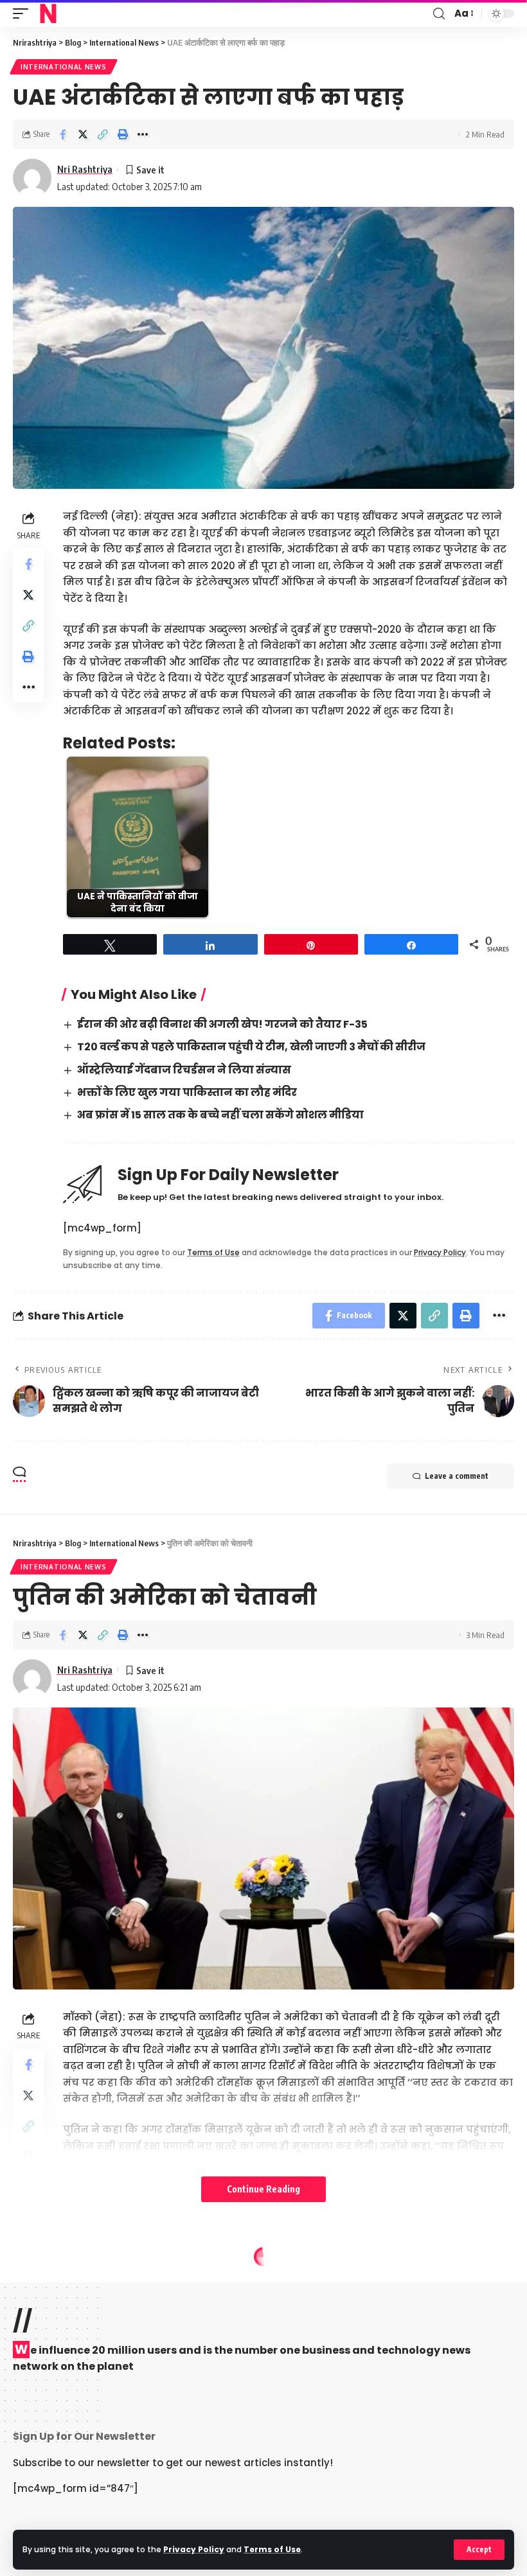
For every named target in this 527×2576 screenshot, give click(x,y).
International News (64, 67)
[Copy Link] (103, 134)
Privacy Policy (194, 2549)
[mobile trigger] (24, 13)
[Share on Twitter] (83, 134)
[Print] (123, 134)
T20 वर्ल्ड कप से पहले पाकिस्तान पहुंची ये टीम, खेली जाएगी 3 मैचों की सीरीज (251, 1047)
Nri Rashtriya (85, 169)
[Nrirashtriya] (48, 13)
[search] (439, 14)
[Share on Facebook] (63, 134)
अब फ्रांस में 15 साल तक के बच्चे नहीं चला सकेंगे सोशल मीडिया (220, 1115)
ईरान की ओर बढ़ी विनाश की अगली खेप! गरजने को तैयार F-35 (222, 1024)
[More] (143, 134)
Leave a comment (457, 1476)
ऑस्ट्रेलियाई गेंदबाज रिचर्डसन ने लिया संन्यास (184, 1070)
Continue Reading (263, 2189)
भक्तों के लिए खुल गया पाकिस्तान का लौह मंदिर (187, 1092)
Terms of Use (272, 2549)
